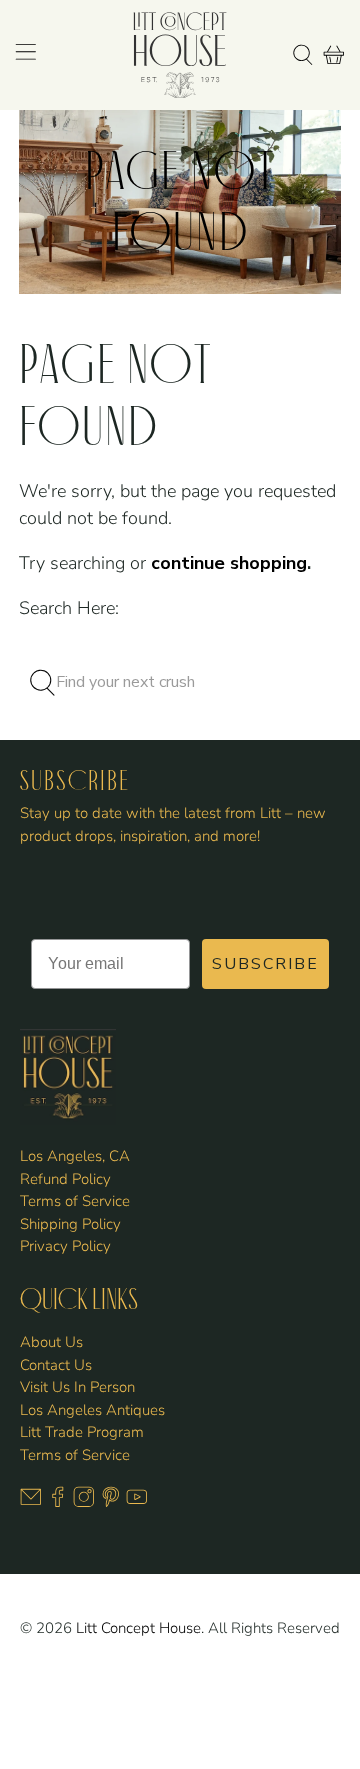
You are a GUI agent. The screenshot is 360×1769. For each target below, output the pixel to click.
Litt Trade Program (82, 1432)
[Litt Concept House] (180, 55)
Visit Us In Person (77, 1387)
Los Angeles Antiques (92, 1410)
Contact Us (56, 1365)
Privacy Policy (65, 1246)
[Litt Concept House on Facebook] (58, 1503)
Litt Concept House (138, 1628)
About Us (51, 1342)
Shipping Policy (70, 1224)
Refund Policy (65, 1179)
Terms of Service (75, 1201)
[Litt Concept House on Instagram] (84, 1503)
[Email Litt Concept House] (31, 1503)
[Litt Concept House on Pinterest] (111, 1503)
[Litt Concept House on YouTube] (137, 1503)
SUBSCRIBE (265, 964)
